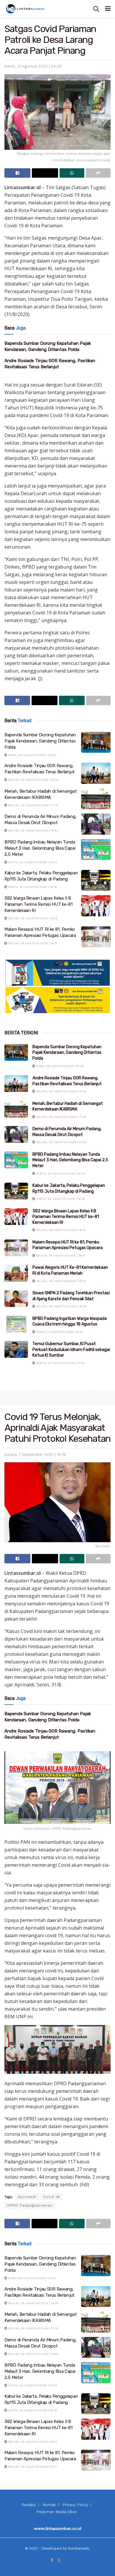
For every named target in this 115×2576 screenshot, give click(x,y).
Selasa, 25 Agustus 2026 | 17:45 (33, 805)
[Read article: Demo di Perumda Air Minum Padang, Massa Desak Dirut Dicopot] (96, 824)
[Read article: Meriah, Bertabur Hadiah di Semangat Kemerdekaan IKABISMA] (96, 799)
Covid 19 (51, 2197)
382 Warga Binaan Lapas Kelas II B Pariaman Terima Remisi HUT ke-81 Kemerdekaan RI (38, 904)
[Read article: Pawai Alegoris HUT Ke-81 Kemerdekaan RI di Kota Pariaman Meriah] (16, 1273)
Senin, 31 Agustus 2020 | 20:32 (33, 66)
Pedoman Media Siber (57, 2512)
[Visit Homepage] (26, 9)
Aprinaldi (27, 2197)
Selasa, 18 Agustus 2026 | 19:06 (61, 1306)
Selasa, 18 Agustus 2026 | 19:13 (32, 918)
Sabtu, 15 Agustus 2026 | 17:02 (60, 1363)
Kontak (49, 2505)
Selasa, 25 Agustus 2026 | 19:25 (33, 780)
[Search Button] (96, 9)
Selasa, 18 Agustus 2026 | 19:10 (60, 1281)
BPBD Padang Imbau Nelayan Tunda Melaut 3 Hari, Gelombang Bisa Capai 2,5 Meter (40, 848)
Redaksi (29, 2505)
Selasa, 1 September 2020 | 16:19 (35, 1455)
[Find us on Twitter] (59, 2561)
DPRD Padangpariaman (30, 2205)
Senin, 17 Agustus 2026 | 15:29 (59, 1332)
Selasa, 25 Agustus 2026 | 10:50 (33, 830)
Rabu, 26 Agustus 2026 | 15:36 (31, 755)
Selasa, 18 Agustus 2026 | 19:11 (32, 943)
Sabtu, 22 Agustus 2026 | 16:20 (32, 862)
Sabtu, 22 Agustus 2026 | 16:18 (32, 887)
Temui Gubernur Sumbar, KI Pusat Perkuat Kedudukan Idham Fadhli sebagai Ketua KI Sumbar (71, 1350)
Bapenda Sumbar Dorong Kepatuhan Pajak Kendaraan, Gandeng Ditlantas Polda (40, 741)
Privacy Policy (75, 2505)
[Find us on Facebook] (52, 2561)
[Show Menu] (108, 9)
